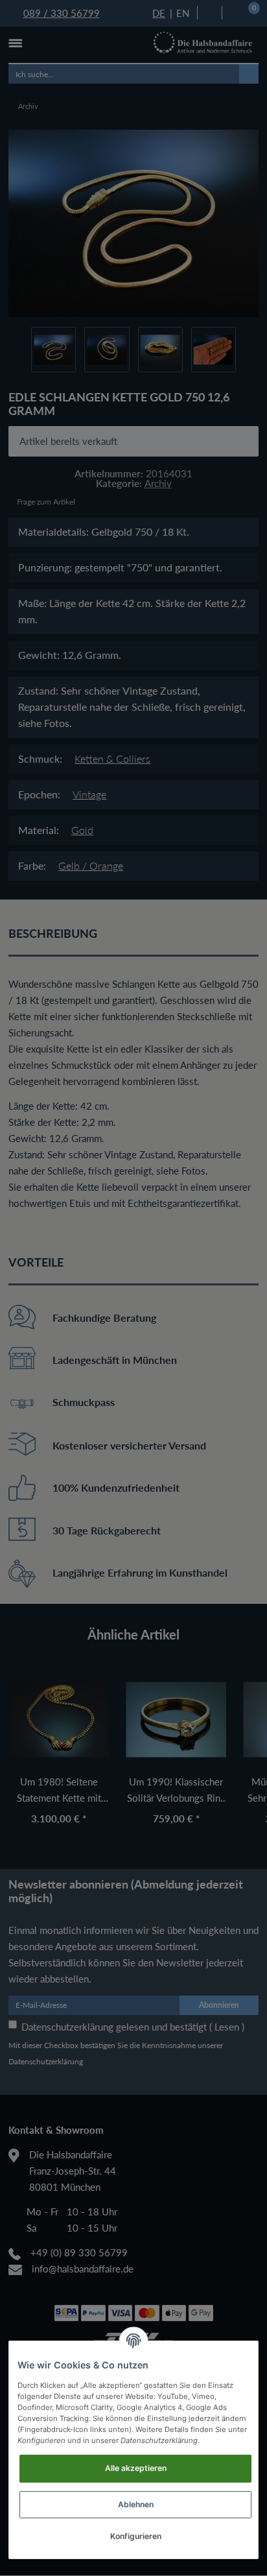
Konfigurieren (136, 2536)
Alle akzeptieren (136, 2468)
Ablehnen (136, 2504)
